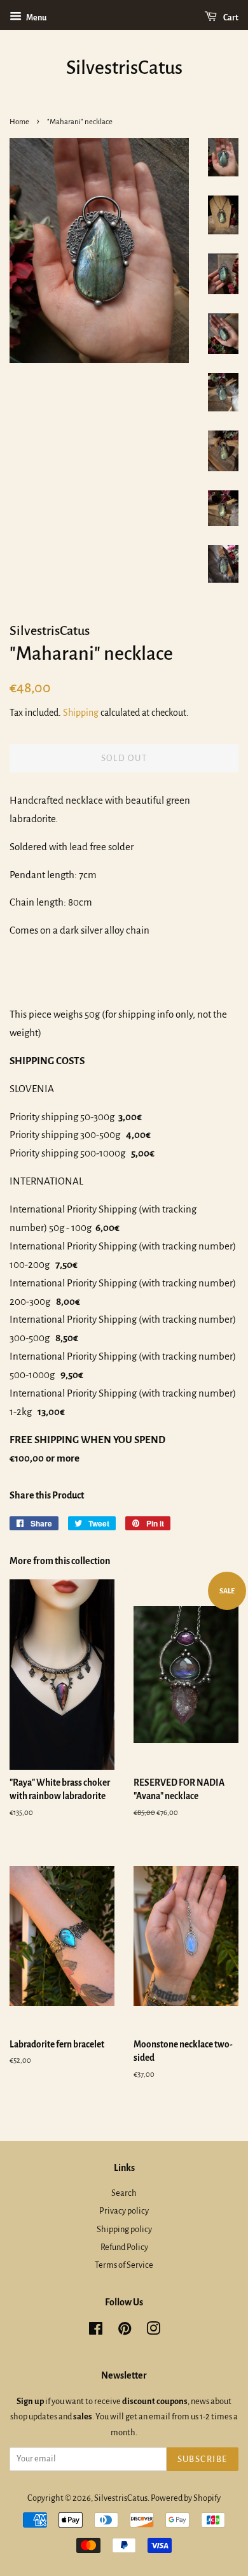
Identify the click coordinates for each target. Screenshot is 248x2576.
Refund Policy (124, 2247)
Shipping (81, 713)
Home (19, 122)
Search (124, 2193)
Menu (36, 18)
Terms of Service (124, 2265)
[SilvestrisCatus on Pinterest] (125, 2331)
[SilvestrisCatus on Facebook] (96, 2331)
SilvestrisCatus (124, 68)
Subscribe (203, 2459)
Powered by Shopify (186, 2498)
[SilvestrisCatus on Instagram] (153, 2331)
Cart (230, 18)
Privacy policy (124, 2211)
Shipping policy (124, 2229)
